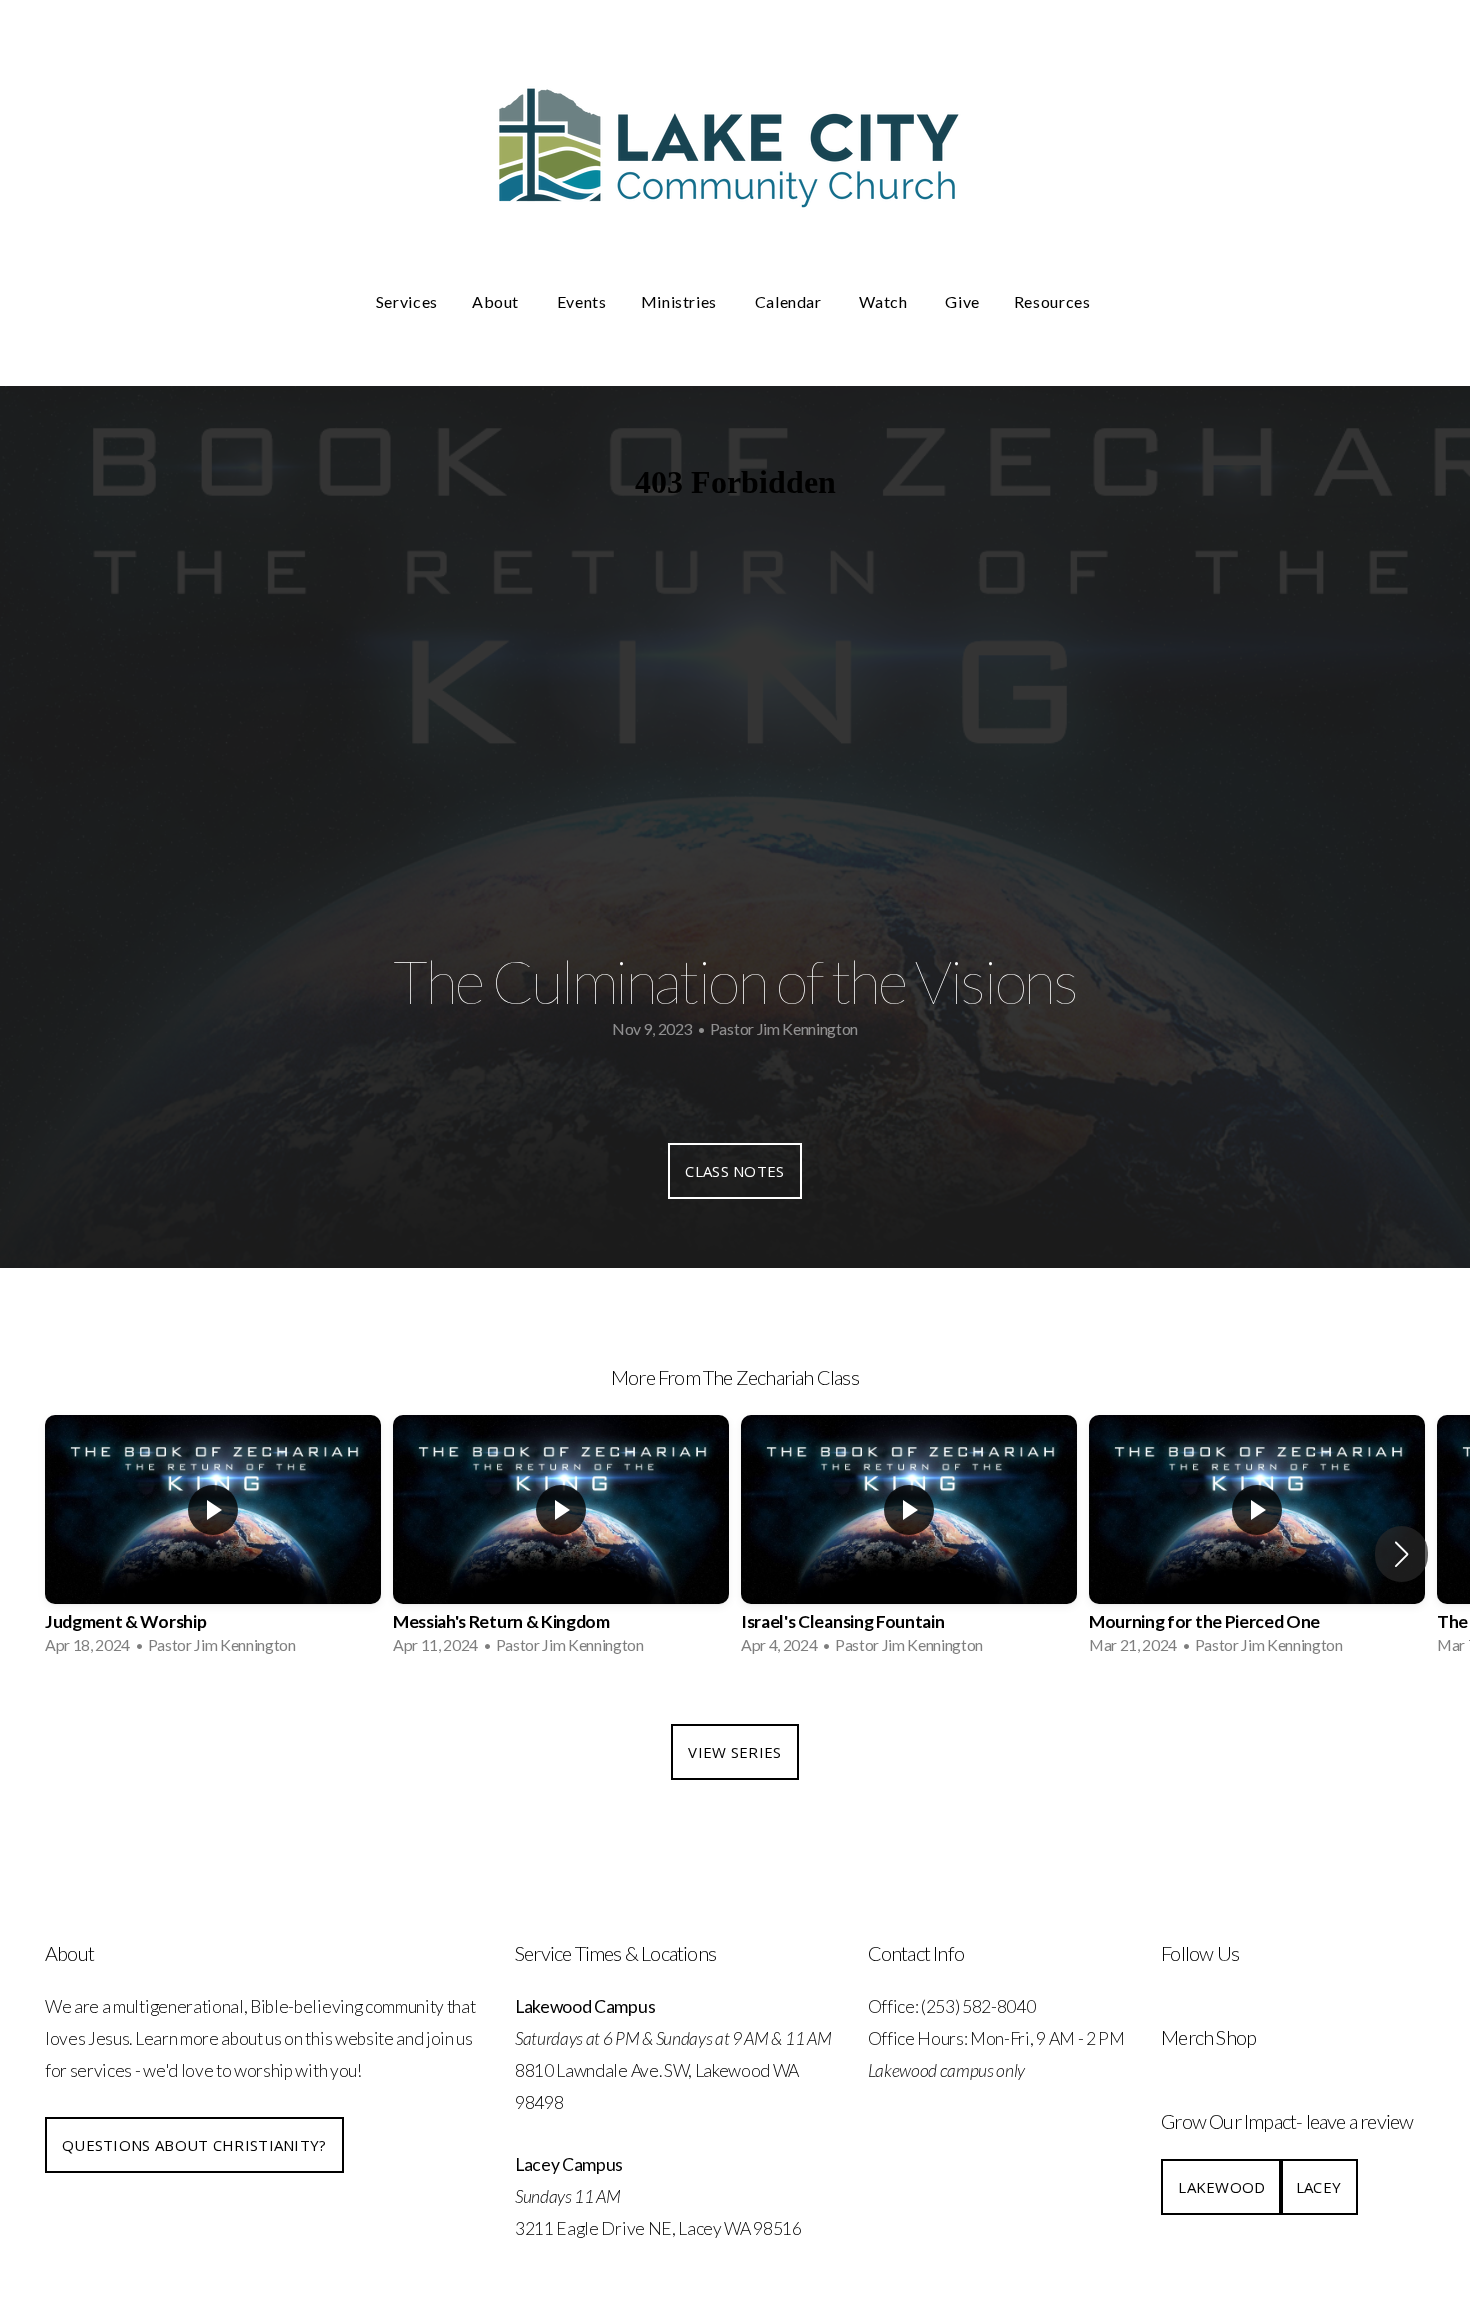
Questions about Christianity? (194, 2145)
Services (407, 301)
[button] (1401, 1554)
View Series (734, 1752)
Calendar (790, 301)
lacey (1319, 2187)
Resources (1054, 301)
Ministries (681, 301)
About (497, 301)
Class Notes (734, 1171)
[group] (213, 1541)
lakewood (1221, 2187)
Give (962, 301)
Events (582, 301)
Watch (885, 301)
